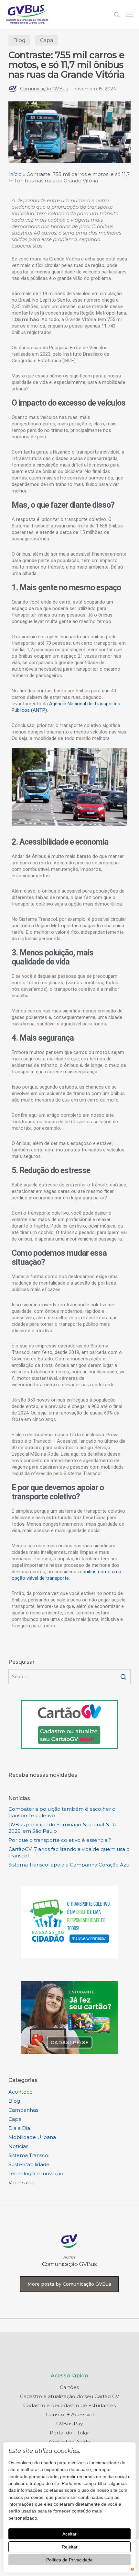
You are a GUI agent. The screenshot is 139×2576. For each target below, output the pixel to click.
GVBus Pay (69, 2424)
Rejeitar (70, 2547)
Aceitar (69, 2534)
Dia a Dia (19, 2128)
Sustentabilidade (29, 2164)
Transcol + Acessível (69, 2414)
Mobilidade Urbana (32, 2137)
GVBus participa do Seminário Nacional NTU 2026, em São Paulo (63, 1828)
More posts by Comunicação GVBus (69, 2284)
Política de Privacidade (69, 2560)
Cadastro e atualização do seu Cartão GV (69, 2396)
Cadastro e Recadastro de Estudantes (69, 2405)
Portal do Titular (69, 2433)
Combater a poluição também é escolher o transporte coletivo (62, 1812)
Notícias (18, 2146)
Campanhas (23, 2110)
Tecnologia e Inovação (36, 2173)
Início (15, 174)
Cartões (69, 2387)
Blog (19, 40)
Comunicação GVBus (44, 89)
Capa (47, 40)
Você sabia (21, 2183)
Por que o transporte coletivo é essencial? (60, 1840)
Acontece (21, 2092)
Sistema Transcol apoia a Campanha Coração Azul (69, 1865)
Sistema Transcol (29, 2155)
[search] (117, 14)
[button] (130, 15)
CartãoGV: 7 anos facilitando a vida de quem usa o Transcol (69, 1852)
